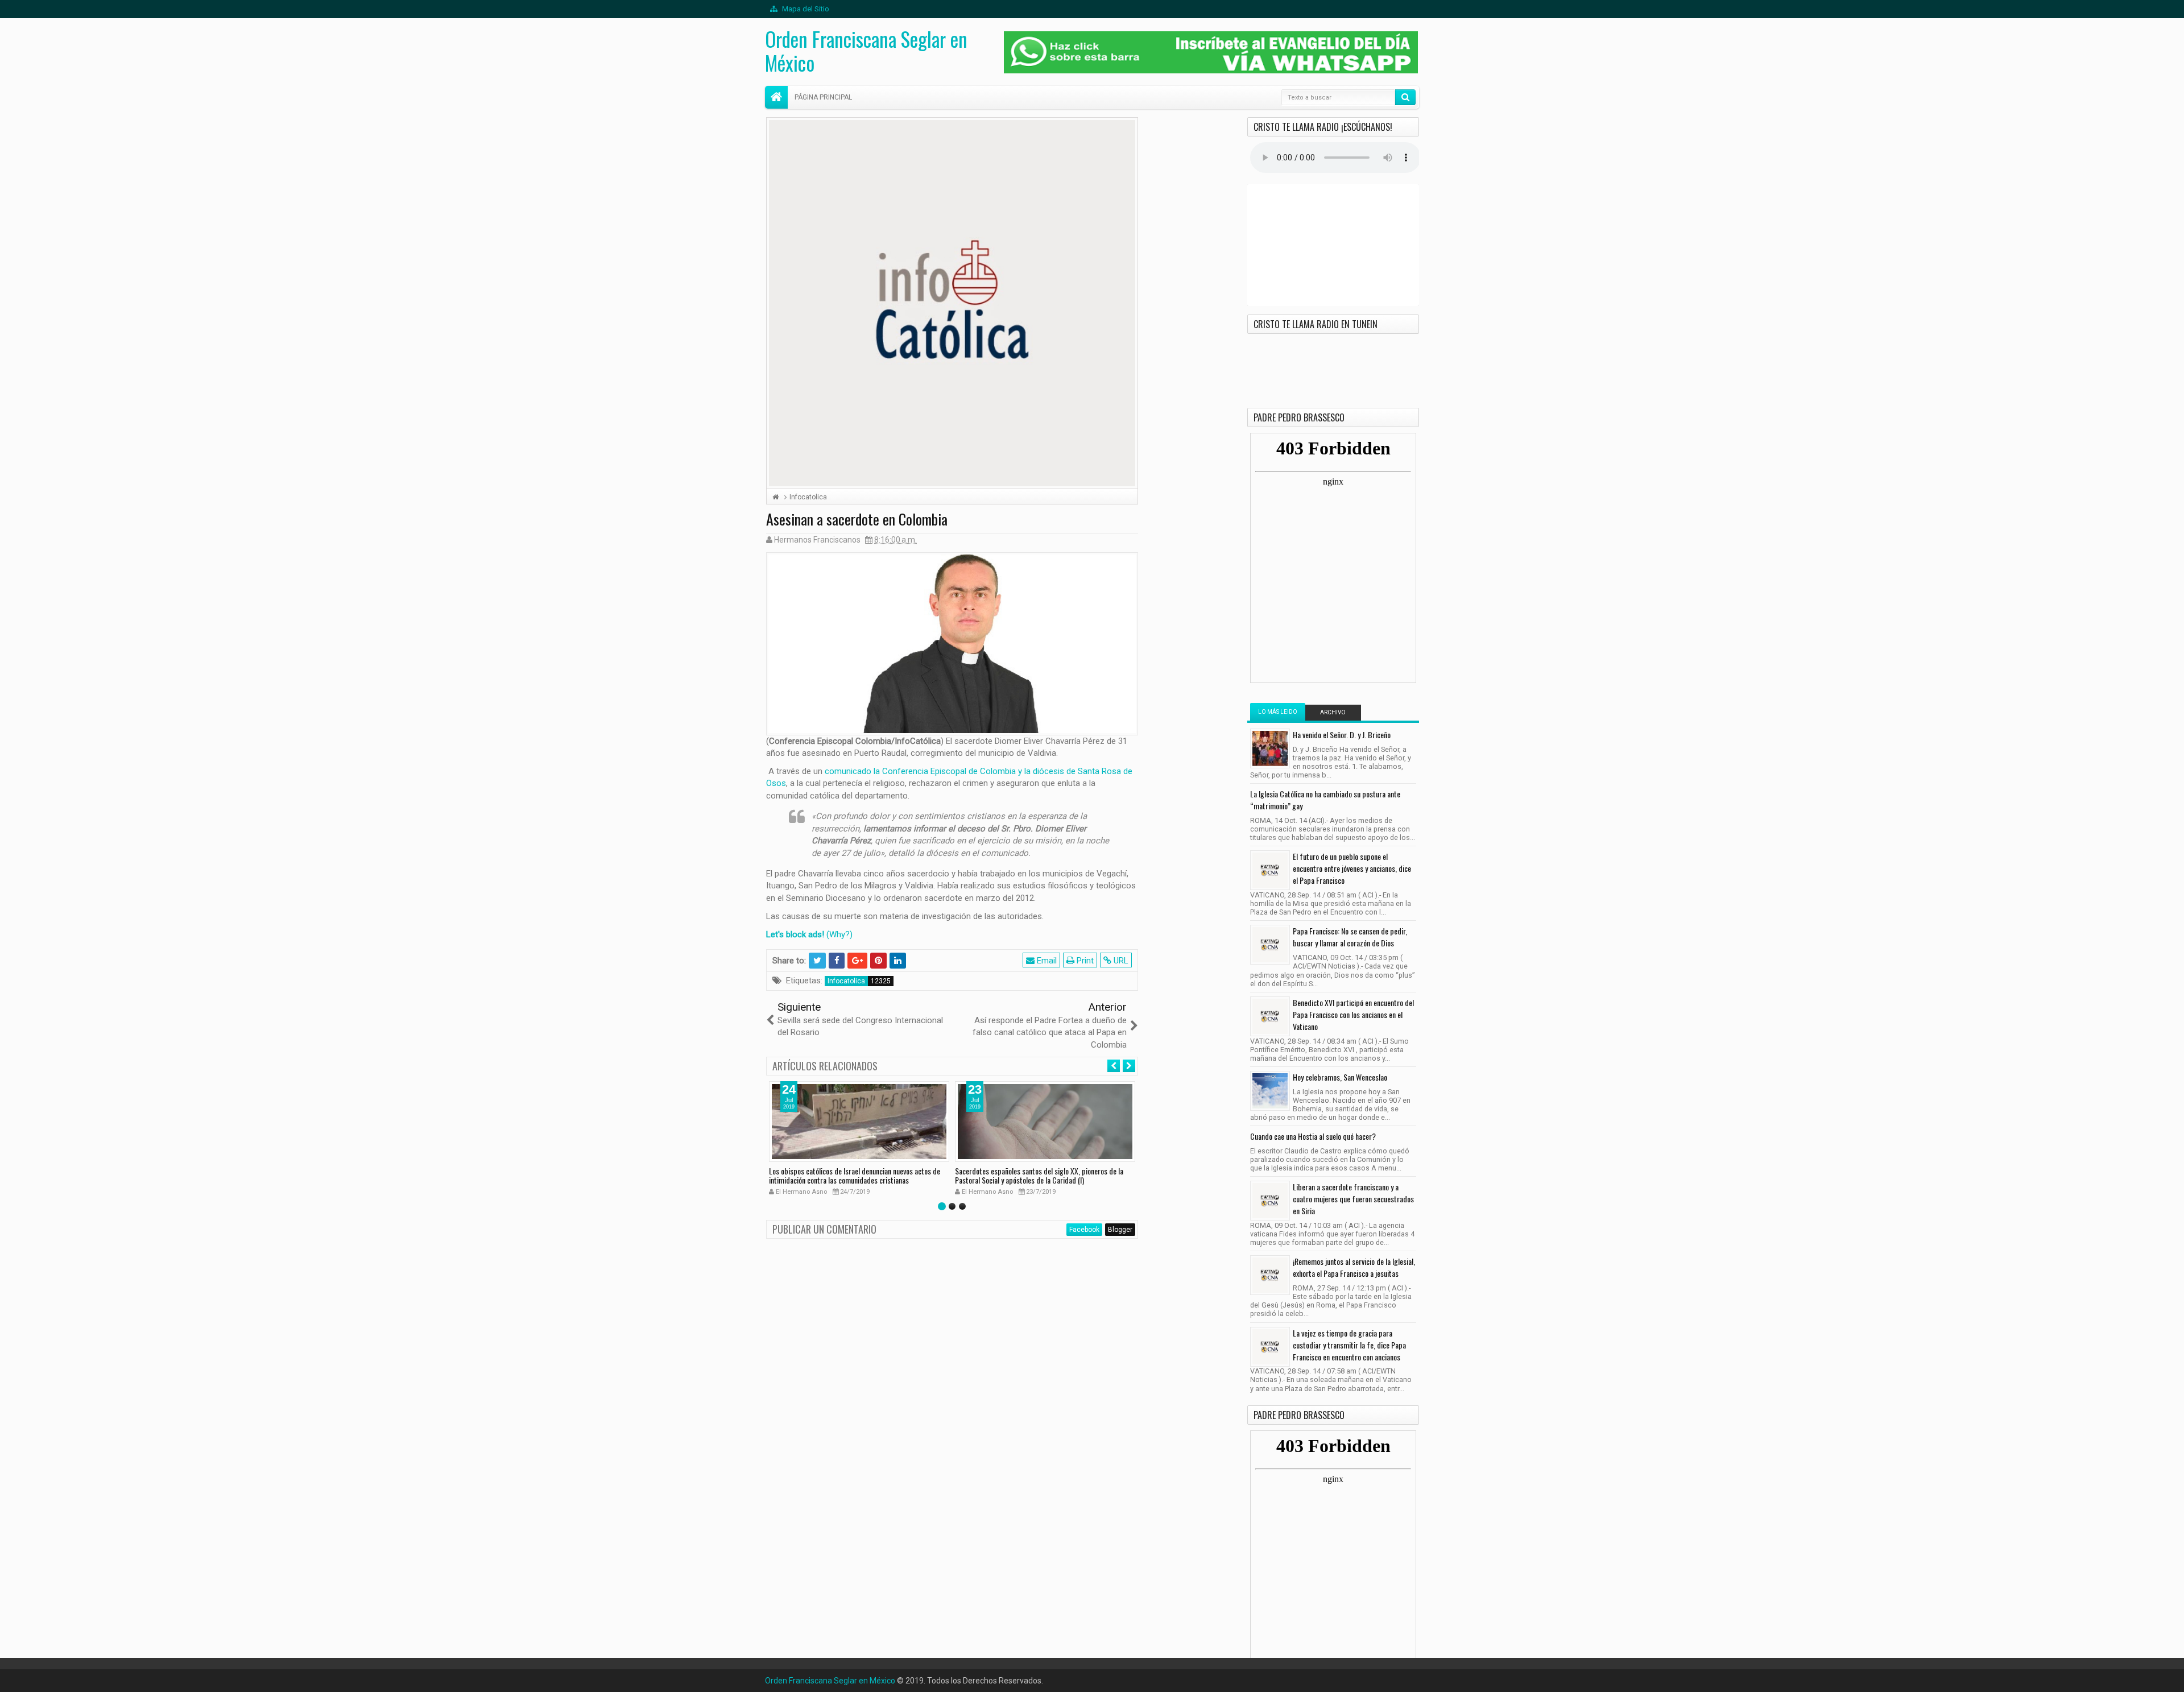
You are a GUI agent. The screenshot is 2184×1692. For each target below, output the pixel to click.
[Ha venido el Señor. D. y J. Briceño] (1270, 748)
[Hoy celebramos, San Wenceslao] (1270, 1091)
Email (1046, 961)
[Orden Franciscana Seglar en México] (776, 97)
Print (1084, 961)
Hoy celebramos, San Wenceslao (1340, 1077)
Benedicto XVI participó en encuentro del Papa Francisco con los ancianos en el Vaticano (1353, 1014)
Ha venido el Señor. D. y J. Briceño (1342, 735)
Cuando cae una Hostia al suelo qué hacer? (1313, 1136)
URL (1120, 961)
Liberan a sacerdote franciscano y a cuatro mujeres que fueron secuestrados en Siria (1353, 1199)
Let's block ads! (795, 934)
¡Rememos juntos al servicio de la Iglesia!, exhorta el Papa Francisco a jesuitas (1354, 1267)
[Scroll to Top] (1092, 1679)
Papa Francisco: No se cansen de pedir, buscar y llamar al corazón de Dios (1350, 937)
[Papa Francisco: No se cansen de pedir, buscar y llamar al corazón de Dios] (1270, 945)
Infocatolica (846, 981)
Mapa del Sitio (805, 9)
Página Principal (823, 97)
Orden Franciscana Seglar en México (866, 51)
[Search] (1405, 97)
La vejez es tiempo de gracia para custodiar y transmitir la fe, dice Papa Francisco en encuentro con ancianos (1349, 1345)
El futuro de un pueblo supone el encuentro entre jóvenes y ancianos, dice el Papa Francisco (1352, 868)
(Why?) (839, 934)
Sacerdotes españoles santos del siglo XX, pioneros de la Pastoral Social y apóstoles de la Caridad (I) (1039, 1176)
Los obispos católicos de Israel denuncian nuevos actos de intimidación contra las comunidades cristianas (855, 1176)
